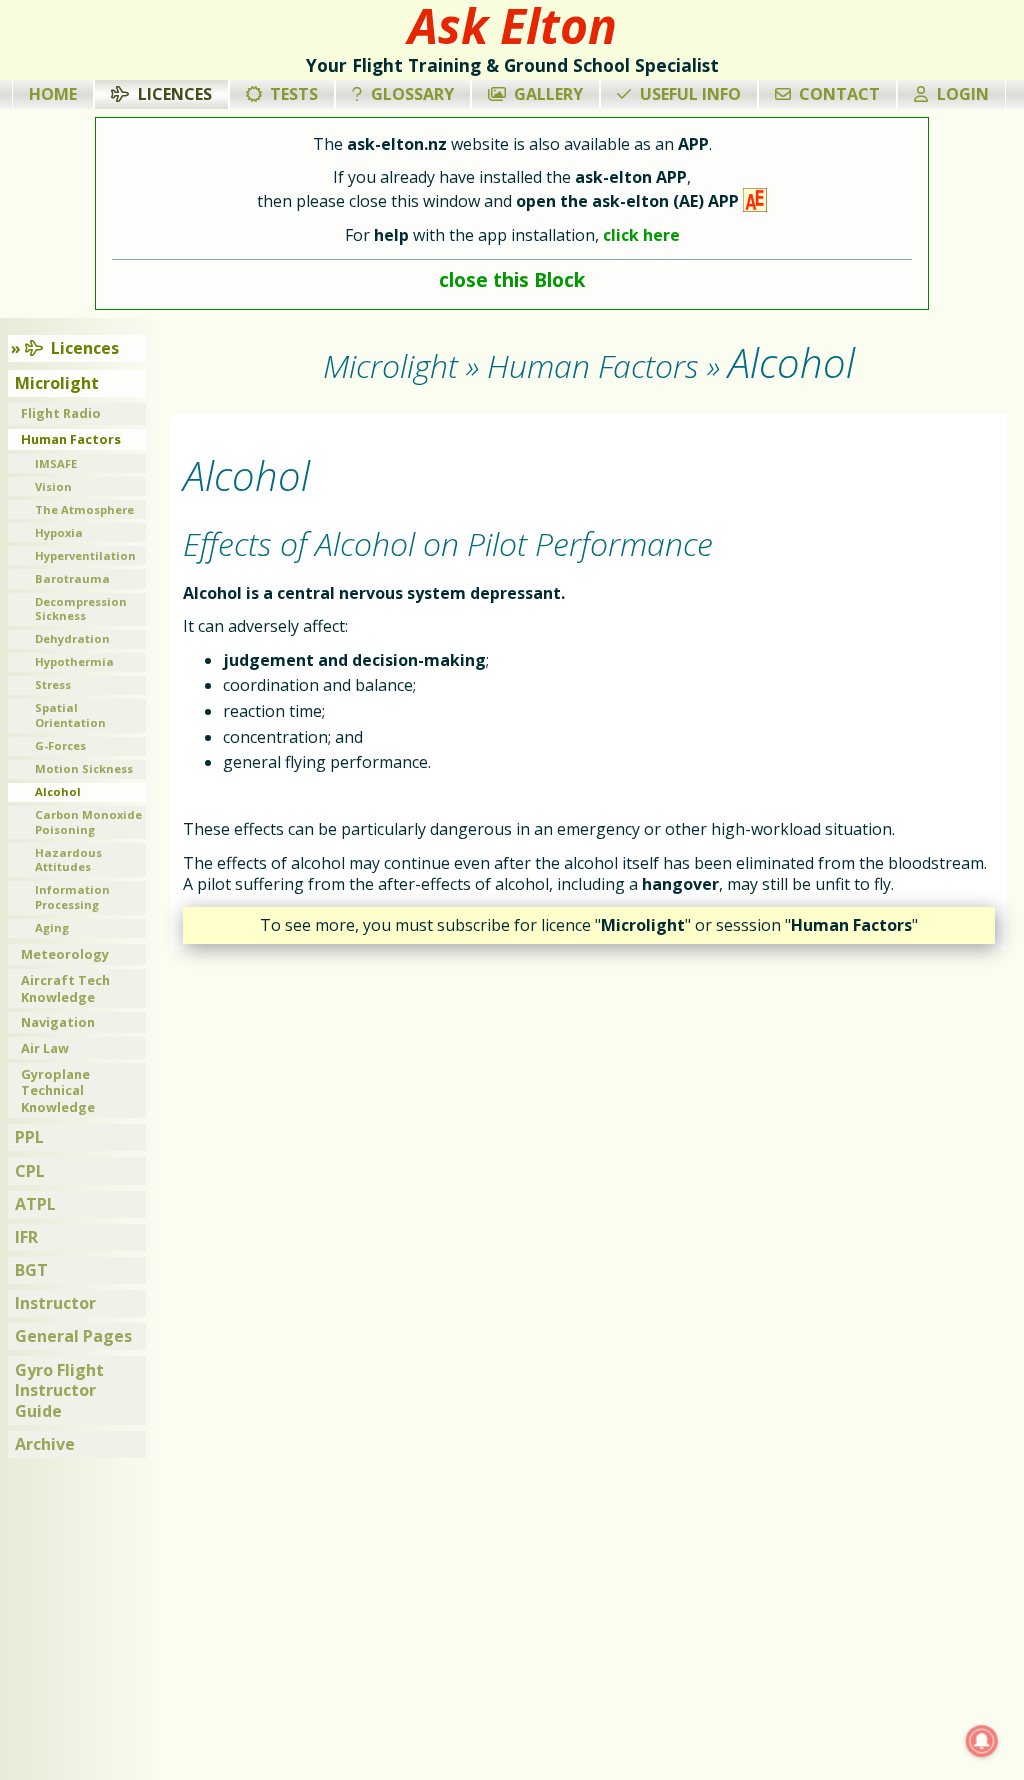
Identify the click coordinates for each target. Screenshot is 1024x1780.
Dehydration (72, 638)
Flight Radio (61, 413)
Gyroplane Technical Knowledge (58, 1090)
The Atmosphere (84, 509)
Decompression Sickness (81, 609)
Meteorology (65, 954)
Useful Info (690, 94)
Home (53, 94)
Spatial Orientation (70, 715)
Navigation (58, 1022)
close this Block (512, 279)
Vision (53, 486)
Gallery (548, 94)
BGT (31, 1270)
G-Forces (60, 745)
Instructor (55, 1303)
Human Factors (71, 439)
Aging (52, 927)
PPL (29, 1137)
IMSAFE (56, 463)
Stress (53, 684)
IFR (26, 1237)
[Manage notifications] (982, 1741)
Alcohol (58, 791)
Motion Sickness (84, 768)
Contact (839, 94)
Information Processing (72, 897)
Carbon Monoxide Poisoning (88, 822)
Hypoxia (59, 532)
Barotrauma (72, 578)
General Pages (73, 1336)
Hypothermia (74, 661)
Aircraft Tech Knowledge (65, 988)
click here (641, 235)
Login (963, 94)
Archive (45, 1444)
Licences (175, 94)
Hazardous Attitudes (68, 860)
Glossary (412, 94)
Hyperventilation (85, 555)
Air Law (45, 1048)
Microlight (57, 383)
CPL (30, 1171)
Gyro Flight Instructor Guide (59, 1391)
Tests (294, 94)
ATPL (35, 1204)
